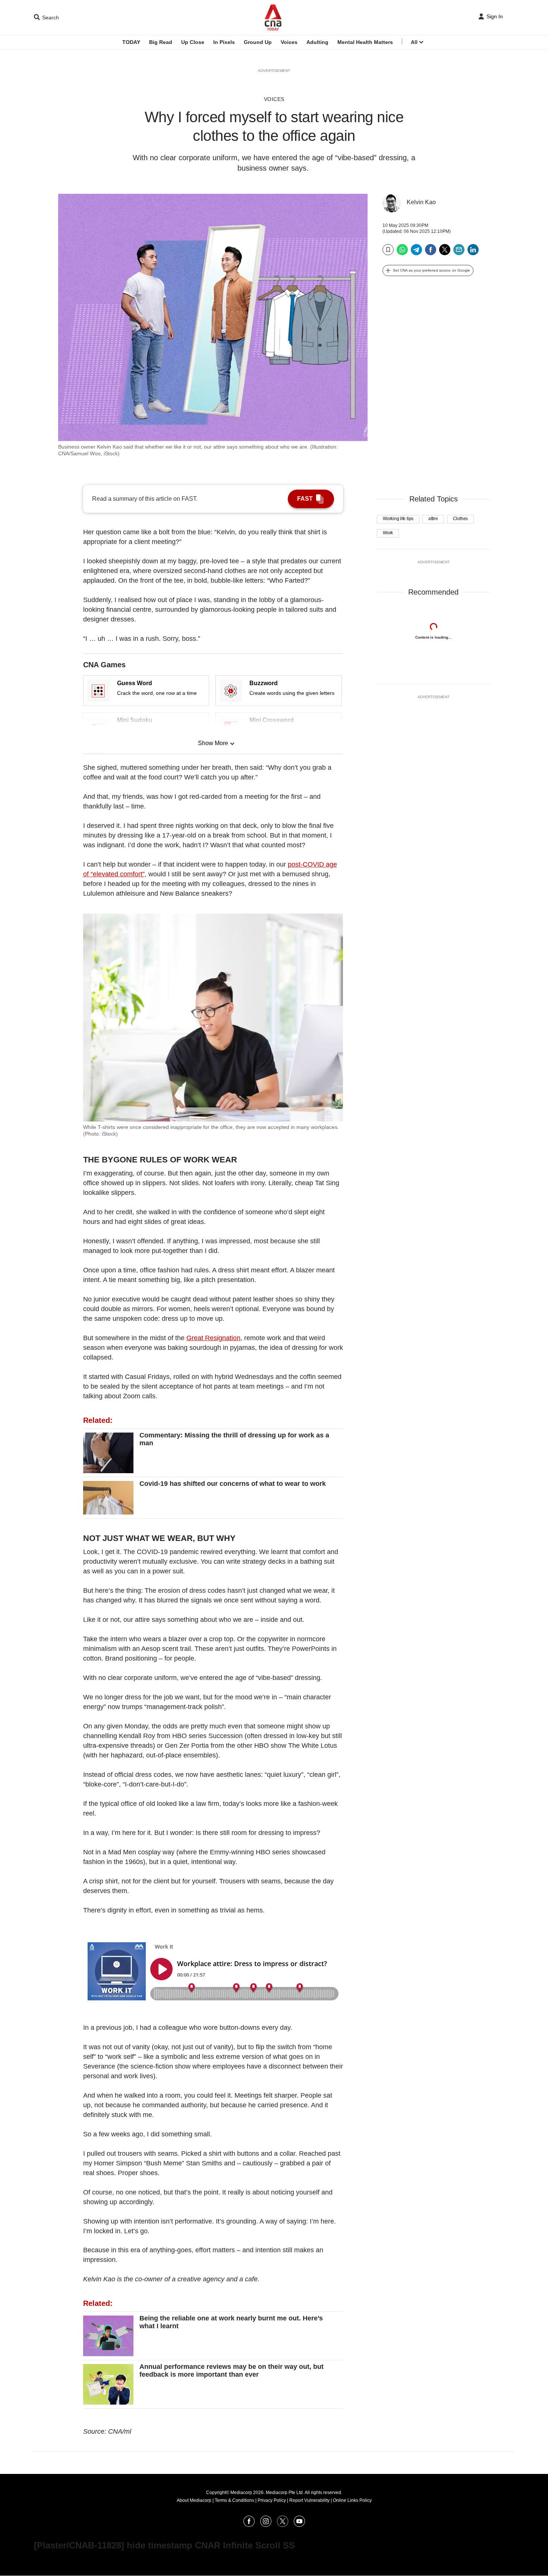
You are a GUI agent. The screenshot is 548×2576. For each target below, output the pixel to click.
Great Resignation (213, 1338)
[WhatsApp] (402, 252)
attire (433, 519)
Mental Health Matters (365, 42)
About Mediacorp (194, 2500)
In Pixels (224, 42)
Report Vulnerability (309, 2500)
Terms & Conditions (234, 2500)
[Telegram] (416, 252)
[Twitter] (445, 252)
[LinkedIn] (473, 252)
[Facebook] (431, 252)
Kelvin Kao (421, 202)
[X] (283, 2525)
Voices (289, 42)
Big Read (161, 42)
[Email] (459, 252)
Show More (213, 743)
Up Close (193, 42)
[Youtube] (299, 2525)
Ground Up (258, 42)
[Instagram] (266, 2525)
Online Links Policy (352, 2500)
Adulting (317, 42)
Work (388, 533)
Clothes (460, 519)
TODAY (131, 42)
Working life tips (398, 519)
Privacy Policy (272, 2500)
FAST (305, 499)
